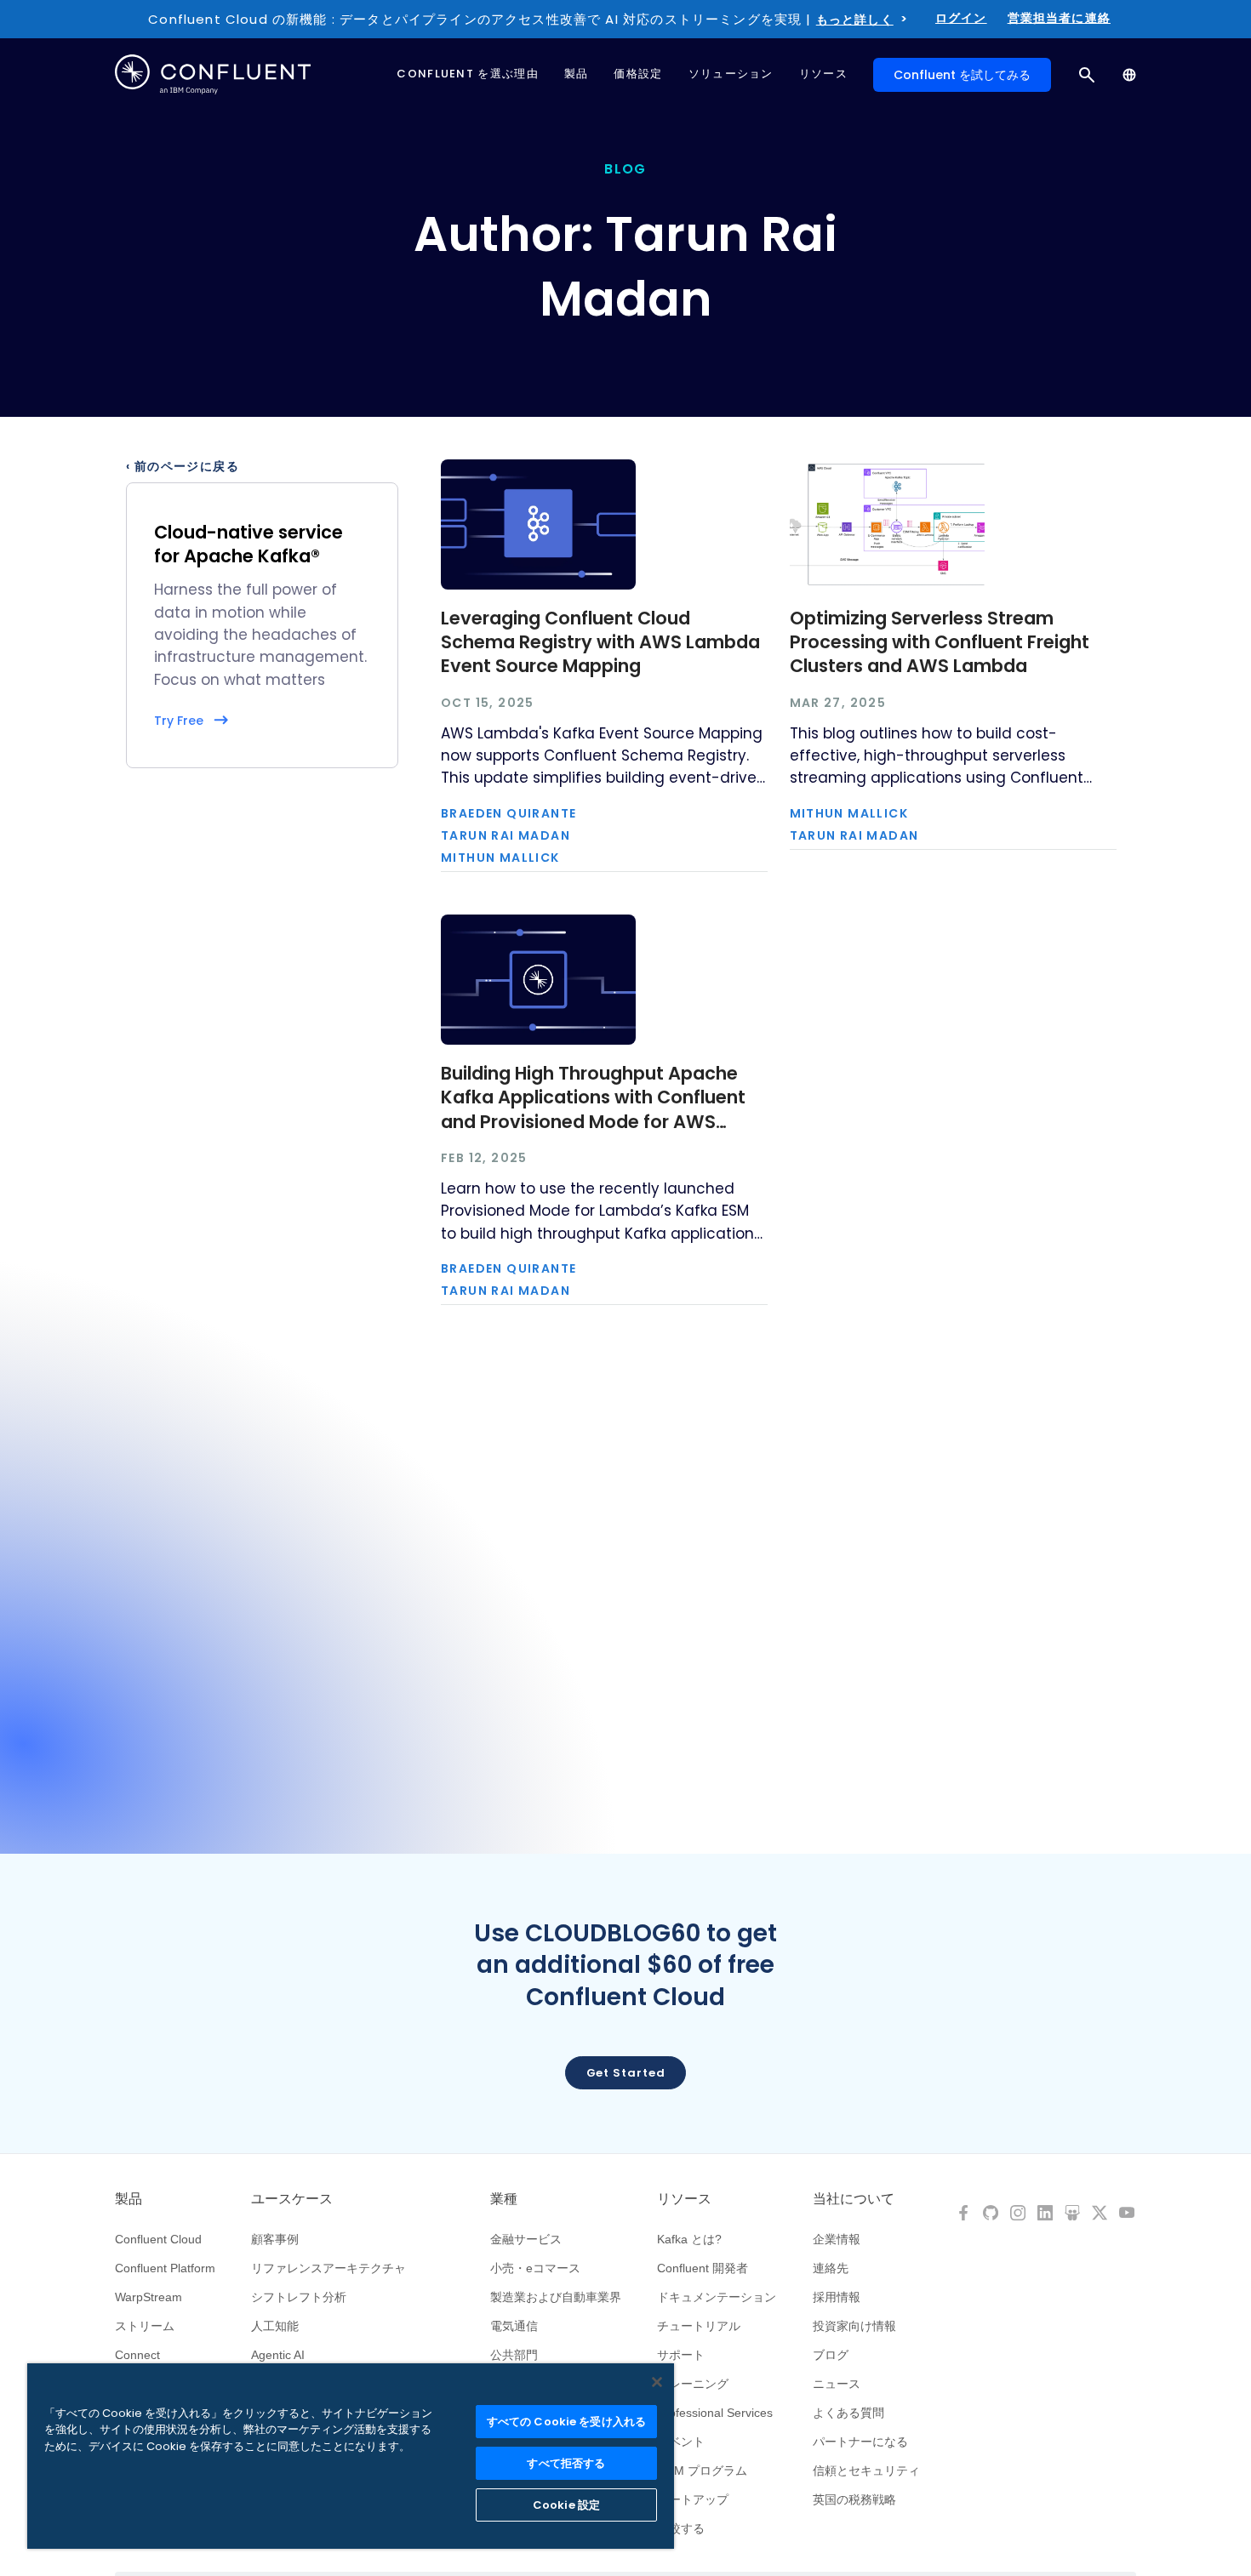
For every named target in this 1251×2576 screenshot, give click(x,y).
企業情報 (837, 2239)
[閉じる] (657, 2382)
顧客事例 (275, 2239)
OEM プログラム (702, 2471)
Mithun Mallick (500, 858)
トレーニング (693, 2384)
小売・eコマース (535, 2268)
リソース (684, 2199)
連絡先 (831, 2268)
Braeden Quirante (508, 813)
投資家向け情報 (854, 2326)
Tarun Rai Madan (506, 835)
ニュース (837, 2384)
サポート (681, 2355)
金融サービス (526, 2239)
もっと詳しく (855, 20)
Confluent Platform (165, 2268)
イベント (681, 2442)
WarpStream (149, 2297)
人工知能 (275, 2326)
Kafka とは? (689, 2239)
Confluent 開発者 (703, 2268)
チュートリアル (699, 2326)
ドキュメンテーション (717, 2297)
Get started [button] (626, 2073)
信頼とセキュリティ (866, 2471)
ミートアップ (693, 2499)
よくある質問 (848, 2413)
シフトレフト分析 (299, 2297)
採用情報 (837, 2297)
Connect (137, 2355)
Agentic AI (278, 2355)
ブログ (831, 2355)
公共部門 (514, 2355)
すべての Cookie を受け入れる (566, 2422)
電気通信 (514, 2326)
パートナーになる (860, 2442)
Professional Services (715, 2413)
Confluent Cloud (158, 2239)
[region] (351, 2456)
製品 (129, 2199)
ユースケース (292, 2199)
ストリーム (145, 2326)
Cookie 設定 (566, 2505)
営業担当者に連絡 (1059, 18)
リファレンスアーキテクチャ (328, 2268)
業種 (504, 2199)
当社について (854, 2199)
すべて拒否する (566, 2463)
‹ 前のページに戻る (183, 466)
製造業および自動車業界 (556, 2297)
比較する (681, 2528)
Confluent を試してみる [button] (962, 75)
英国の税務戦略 (854, 2499)
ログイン (961, 18)
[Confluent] (213, 74)
